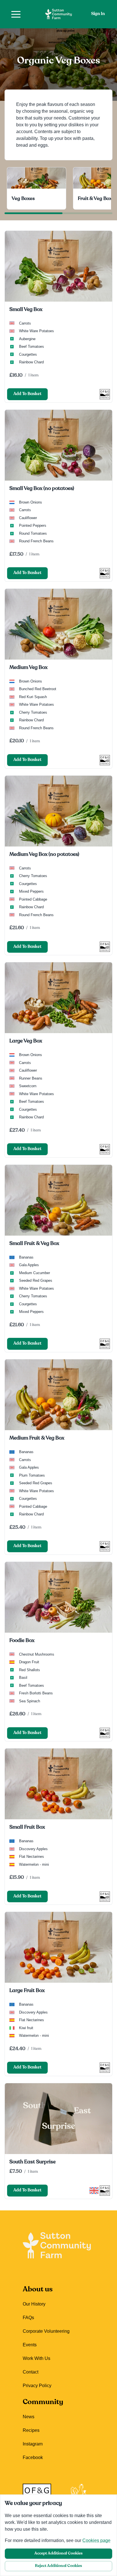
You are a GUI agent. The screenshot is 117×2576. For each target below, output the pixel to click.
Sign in (98, 14)
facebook (33, 2457)
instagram (33, 2444)
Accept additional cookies (58, 2553)
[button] (16, 14)
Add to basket (27, 394)
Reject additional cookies (58, 2566)
